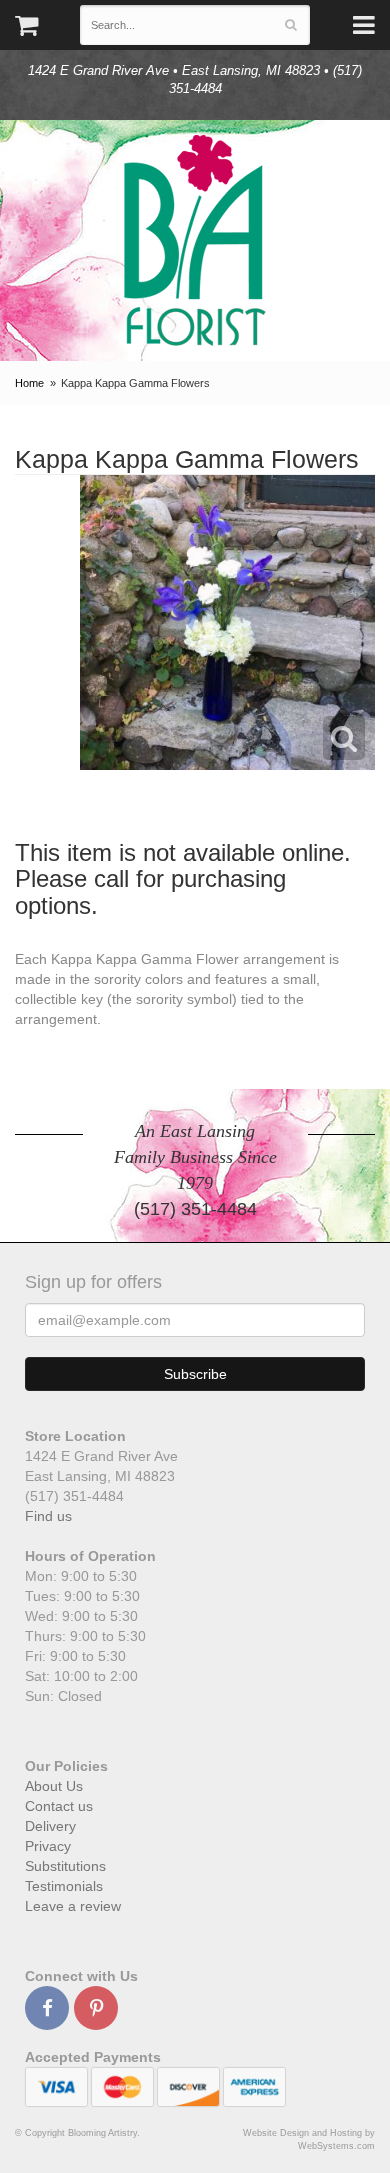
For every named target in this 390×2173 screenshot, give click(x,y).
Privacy (48, 1846)
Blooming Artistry (195, 240)
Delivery (50, 1826)
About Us (54, 1786)
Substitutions (65, 1866)
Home (29, 383)
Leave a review (73, 1906)
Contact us (59, 1806)
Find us (48, 1516)
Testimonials (64, 1886)
